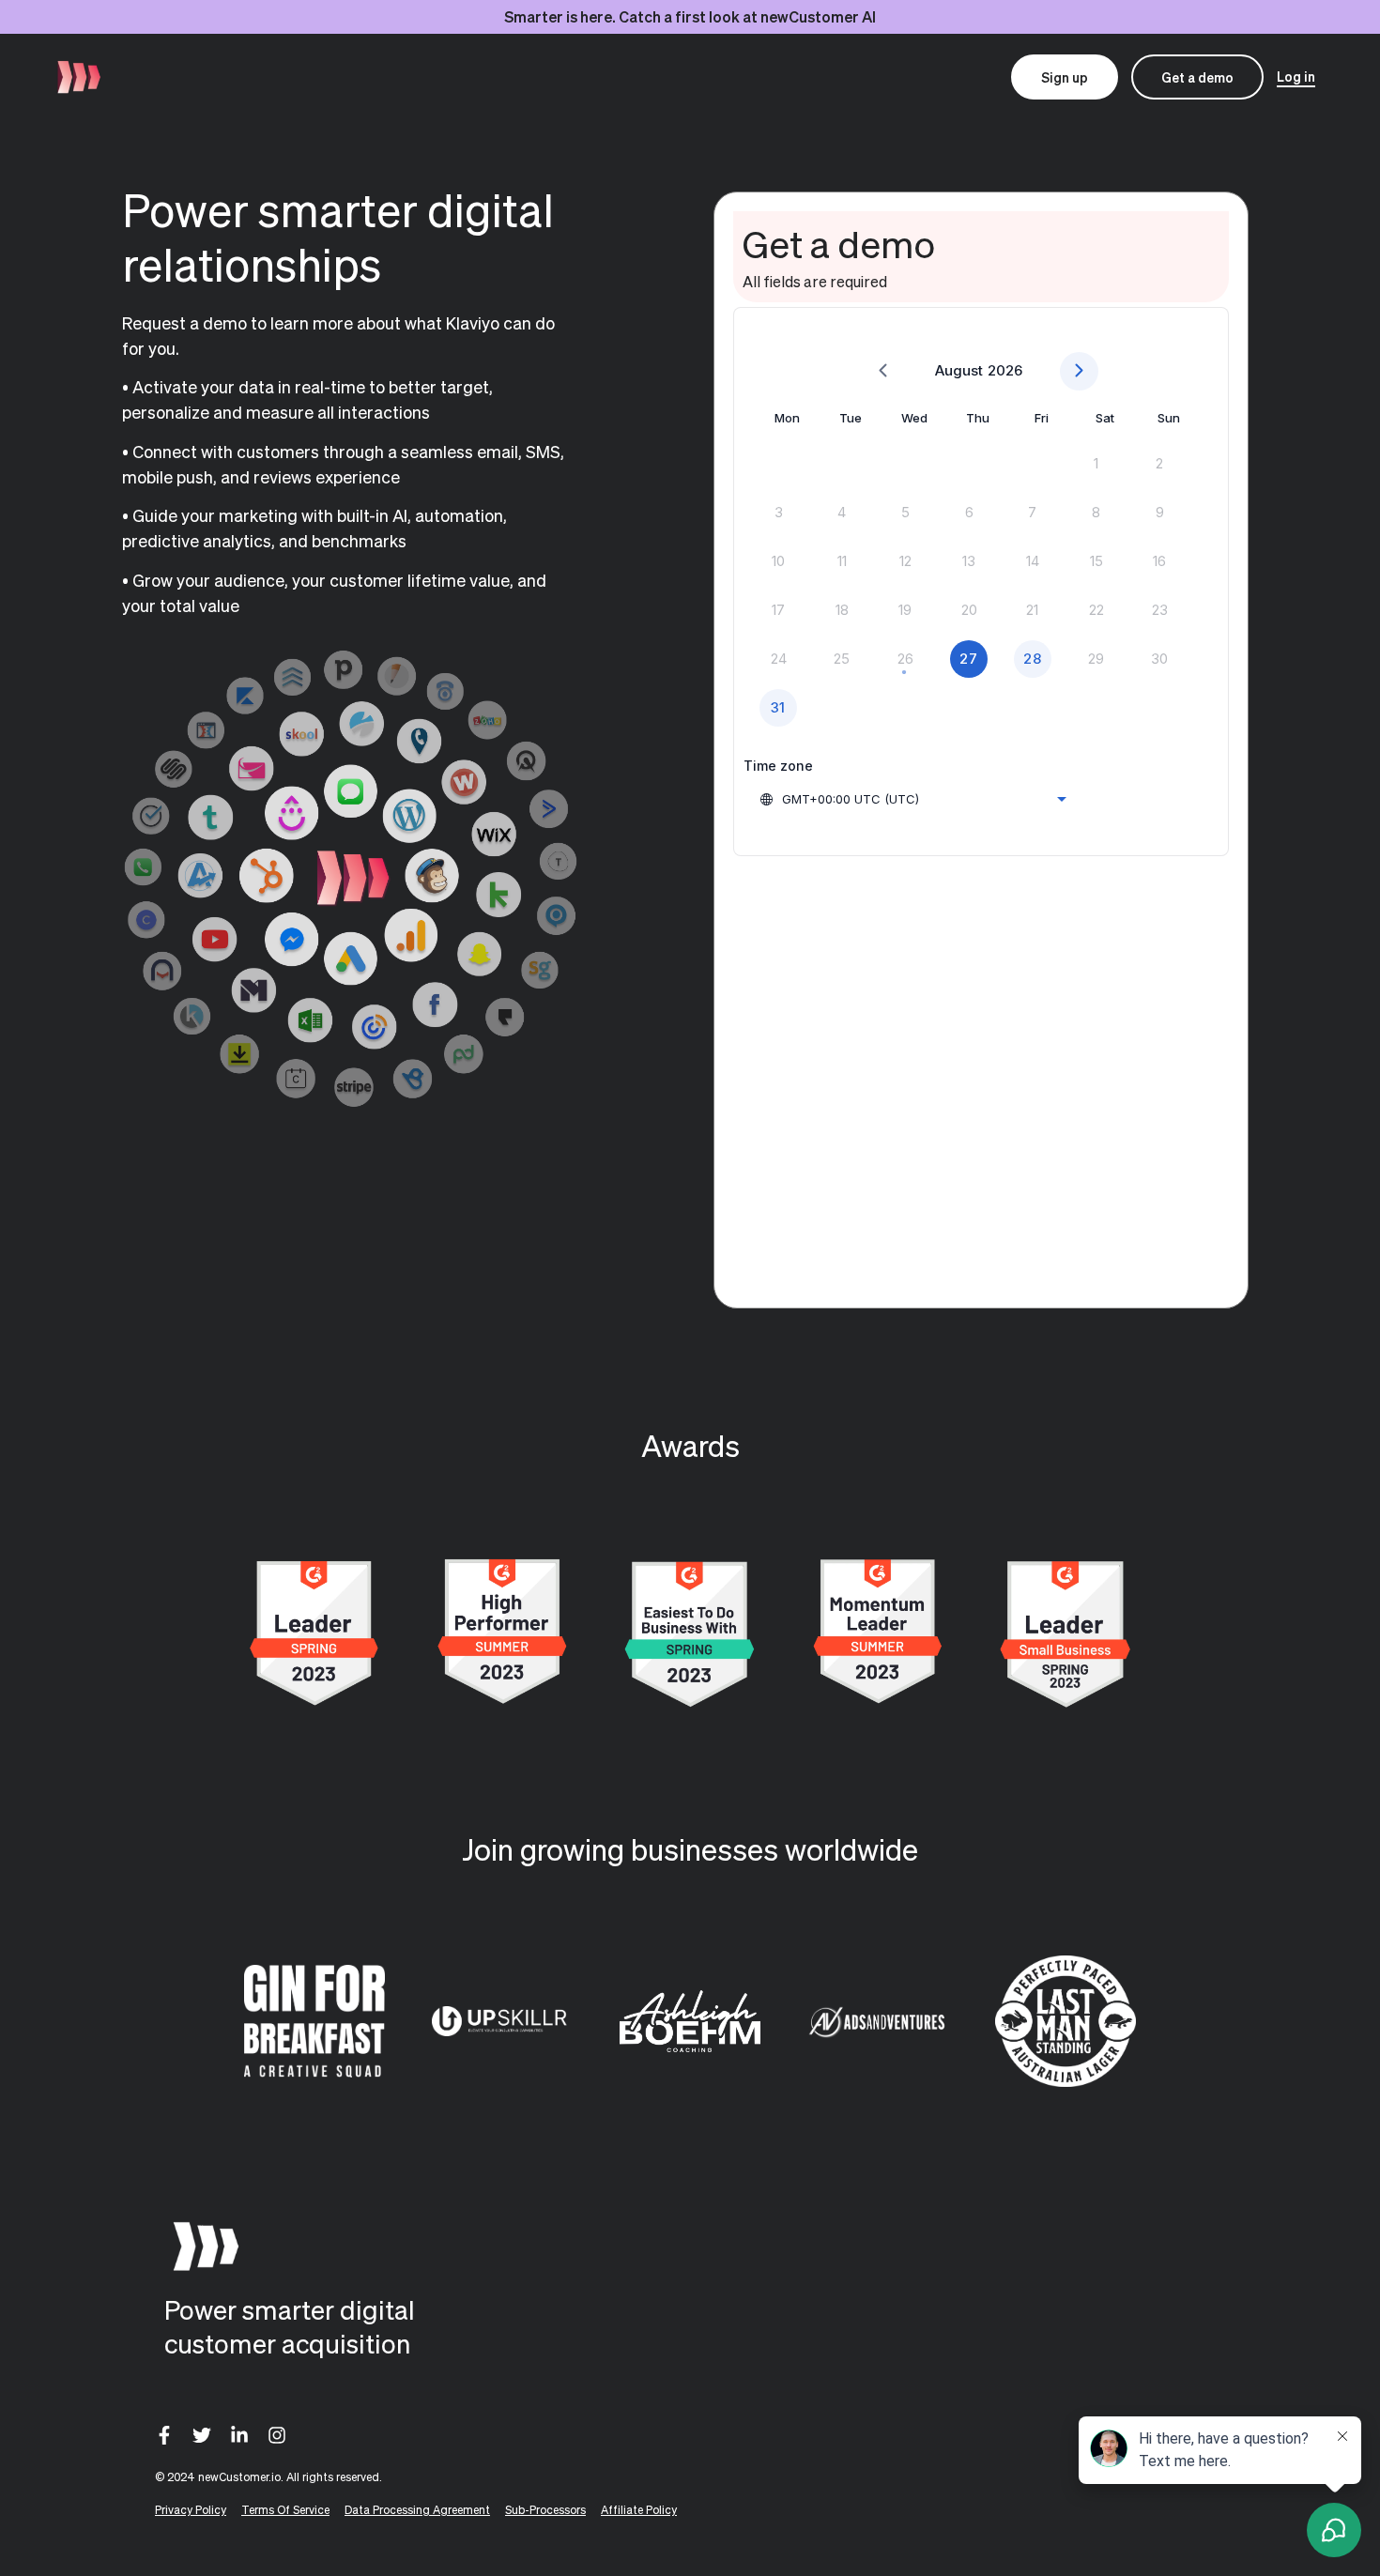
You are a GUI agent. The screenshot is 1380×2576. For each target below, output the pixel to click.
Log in (1296, 76)
